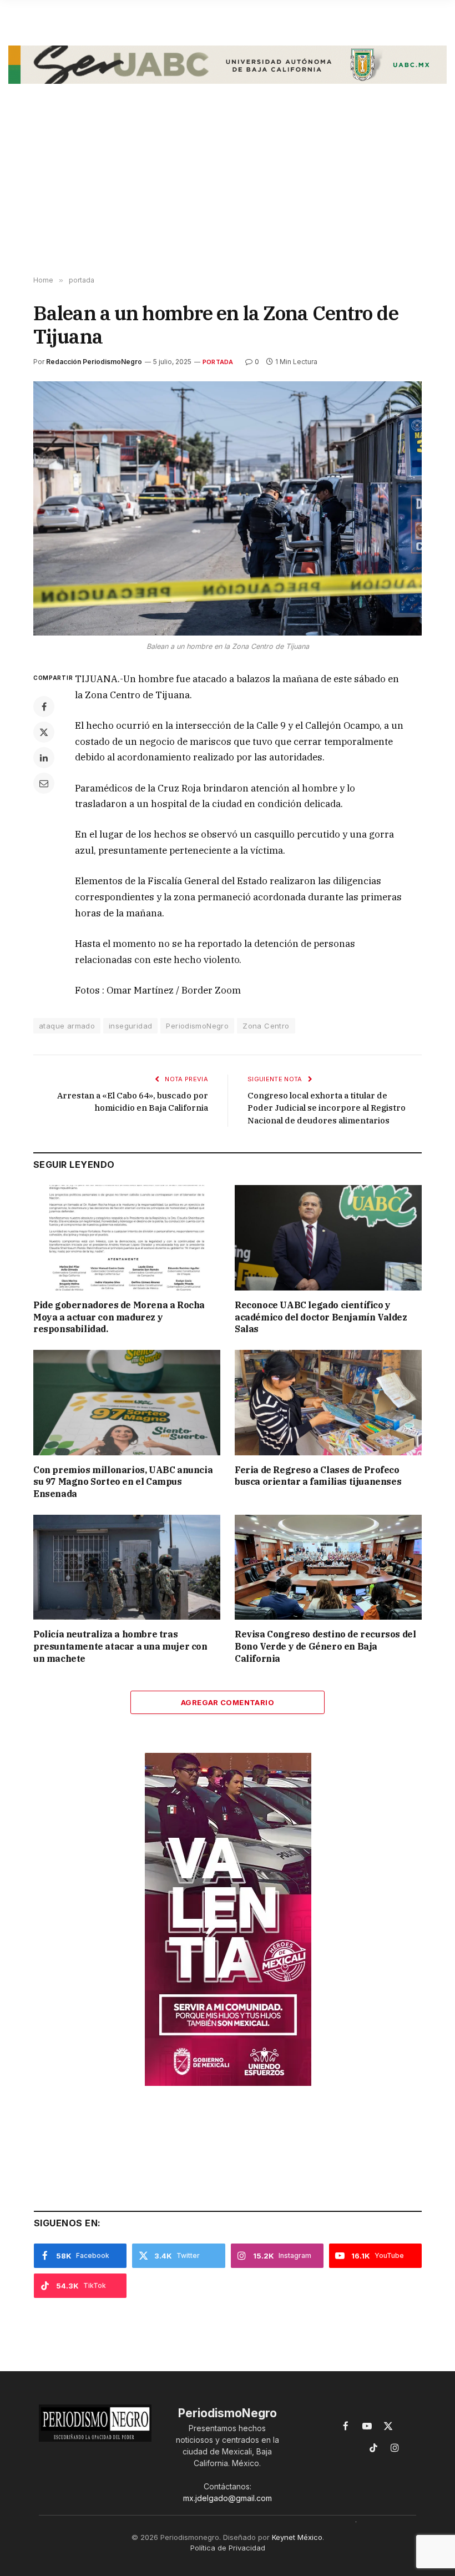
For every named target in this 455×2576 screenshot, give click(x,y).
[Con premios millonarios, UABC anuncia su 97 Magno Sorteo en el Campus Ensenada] (127, 1403)
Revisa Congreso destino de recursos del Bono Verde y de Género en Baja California (325, 1646)
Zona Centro (266, 1026)
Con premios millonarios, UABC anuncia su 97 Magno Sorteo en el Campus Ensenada (123, 1482)
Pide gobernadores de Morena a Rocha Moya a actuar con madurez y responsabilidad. (119, 1317)
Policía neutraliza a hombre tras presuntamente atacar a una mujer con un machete (120, 1646)
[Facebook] (44, 707)
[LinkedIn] (44, 758)
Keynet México (297, 2537)
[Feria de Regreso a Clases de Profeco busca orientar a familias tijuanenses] (328, 1403)
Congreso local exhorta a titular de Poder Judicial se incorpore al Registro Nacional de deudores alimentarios (327, 1108)
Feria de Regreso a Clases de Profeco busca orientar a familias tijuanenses (318, 1476)
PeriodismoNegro (197, 1026)
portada (218, 362)
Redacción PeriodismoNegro (94, 362)
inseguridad (130, 1026)
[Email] (44, 783)
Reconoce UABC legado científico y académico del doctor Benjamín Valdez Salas (321, 1317)
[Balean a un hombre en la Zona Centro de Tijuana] (228, 508)
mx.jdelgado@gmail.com (228, 2498)
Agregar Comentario (228, 1702)
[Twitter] (44, 732)
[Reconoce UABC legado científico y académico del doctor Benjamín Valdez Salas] (328, 1238)
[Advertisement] (228, 188)
